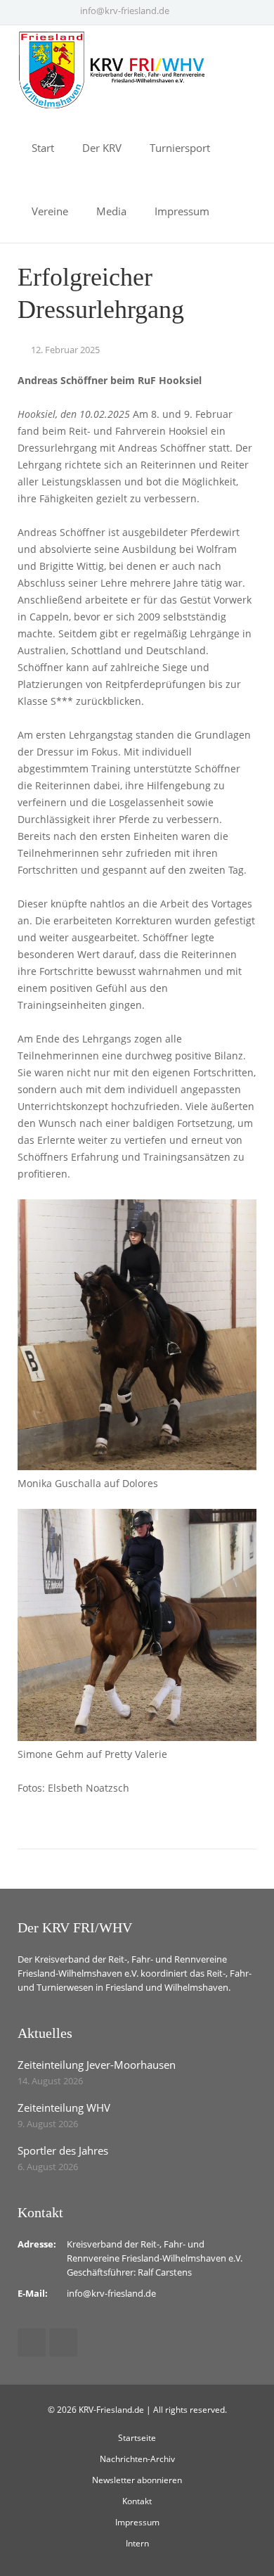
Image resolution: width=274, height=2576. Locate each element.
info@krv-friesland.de (125, 11)
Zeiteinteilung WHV (64, 2108)
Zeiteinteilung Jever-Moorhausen (97, 2065)
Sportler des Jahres (63, 2150)
